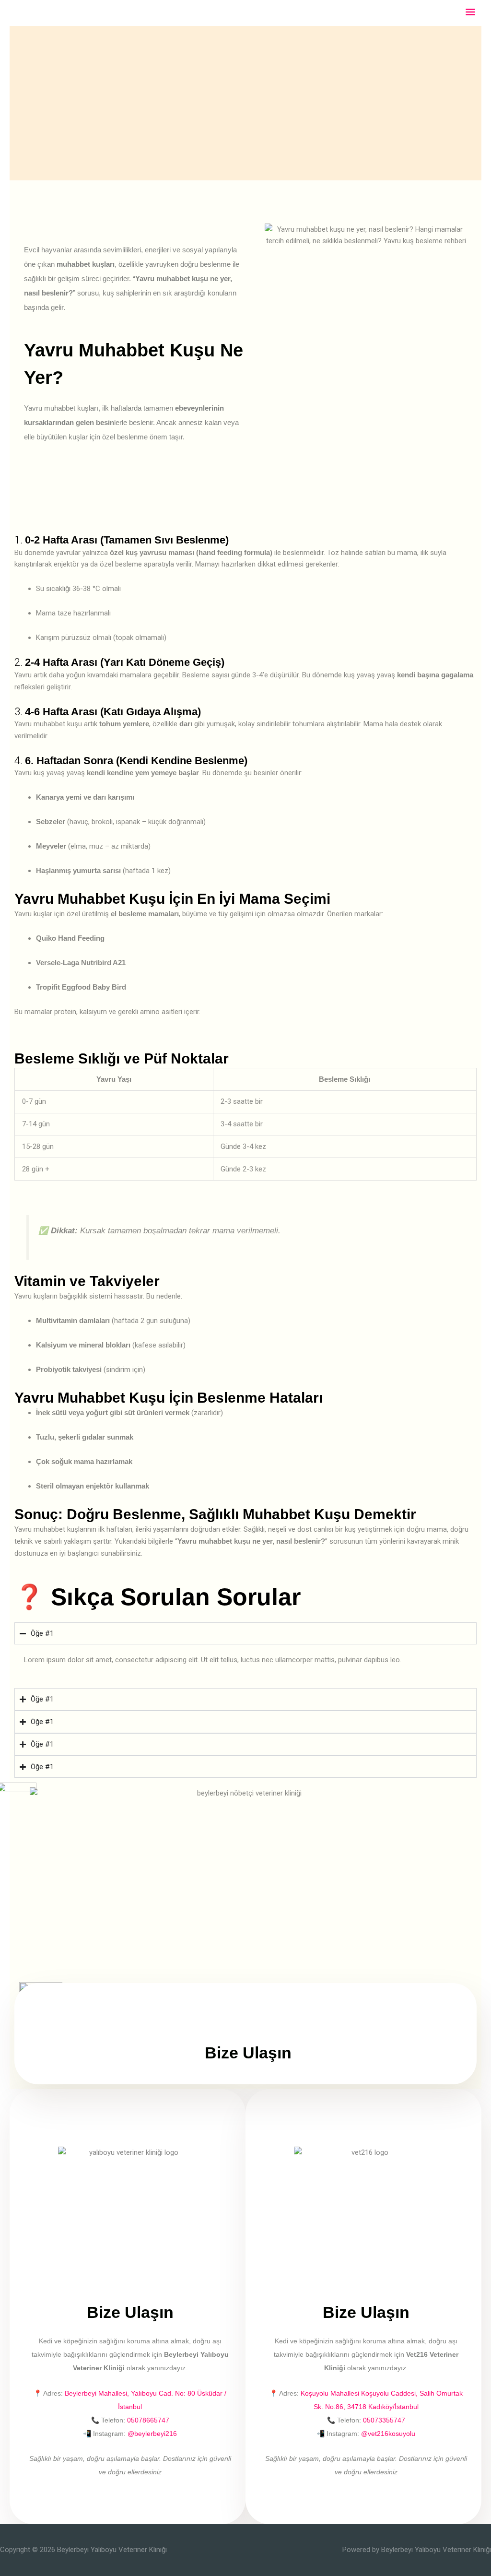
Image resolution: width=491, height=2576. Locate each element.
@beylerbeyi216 (152, 2434)
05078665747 (148, 2420)
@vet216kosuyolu (388, 2434)
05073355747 (384, 2420)
